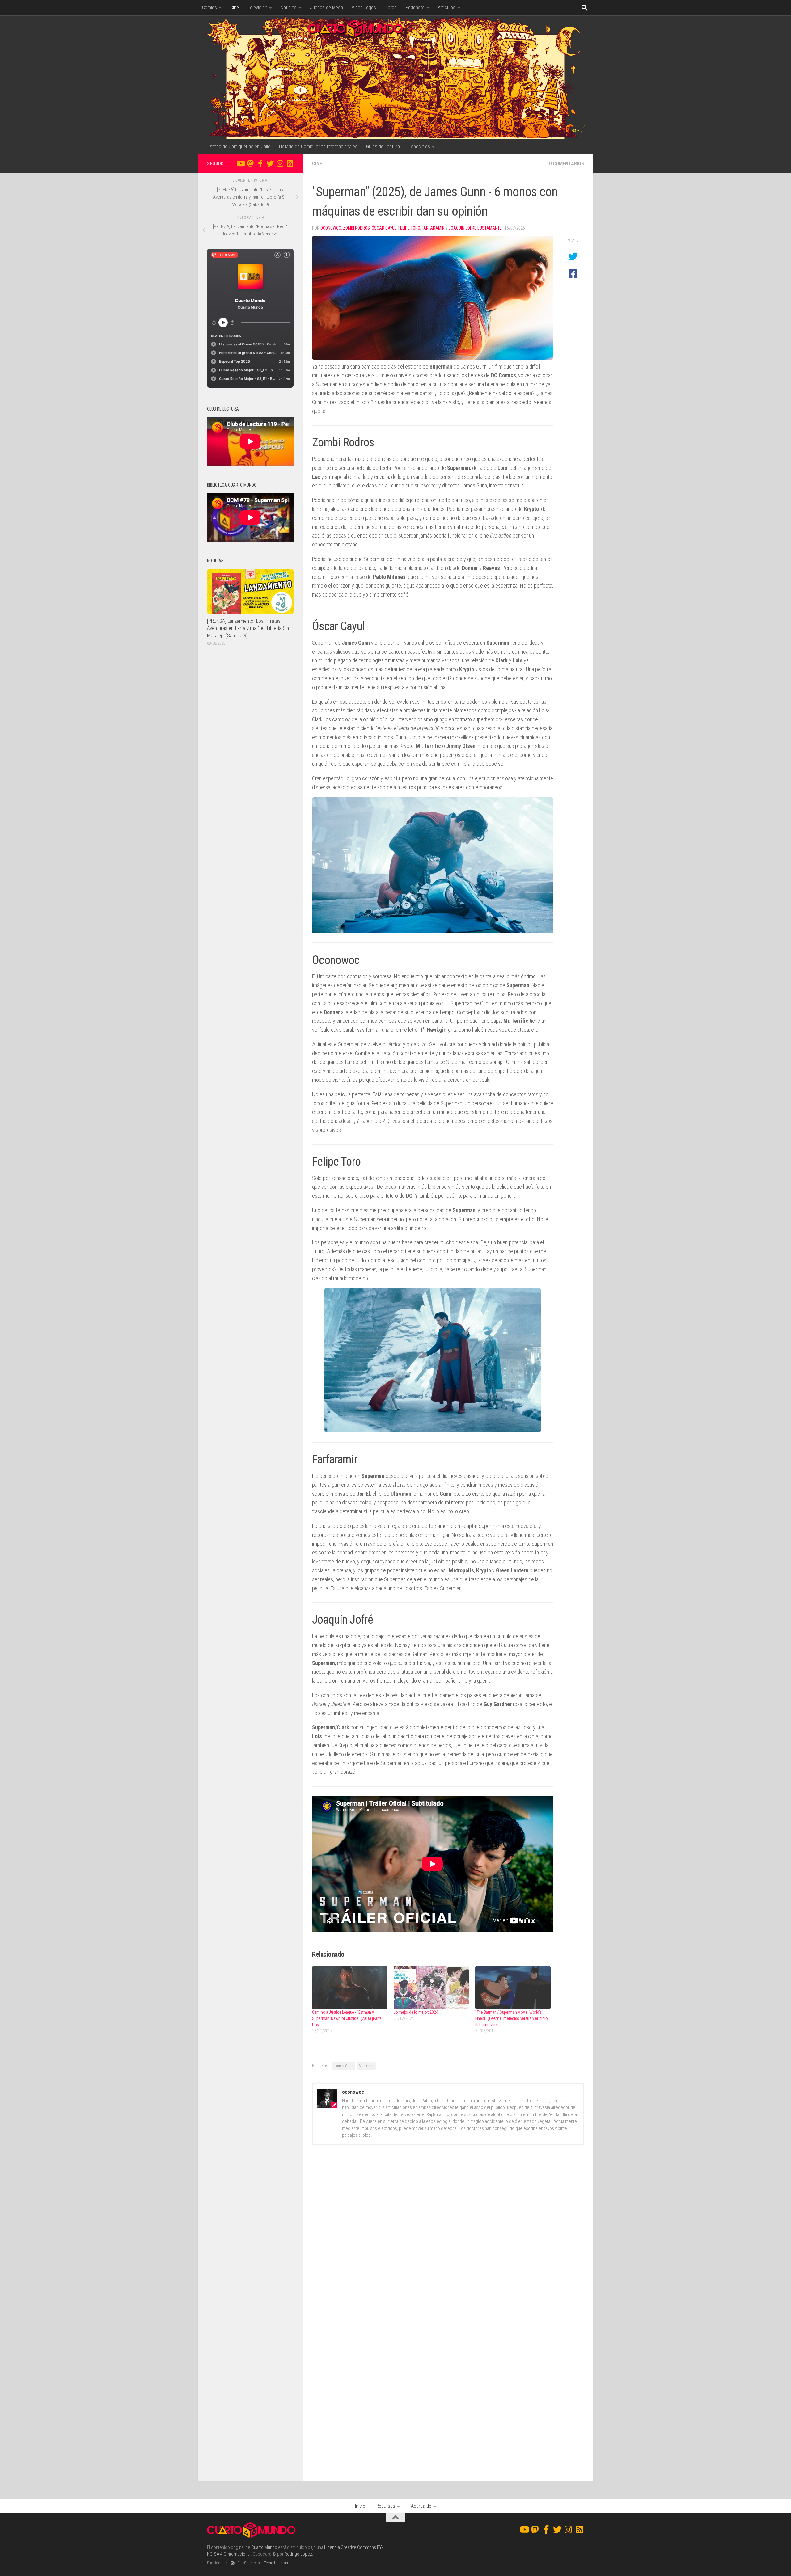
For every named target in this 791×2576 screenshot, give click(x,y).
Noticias (289, 8)
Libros (391, 8)
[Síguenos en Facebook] (260, 163)
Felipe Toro (409, 228)
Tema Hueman (276, 2563)
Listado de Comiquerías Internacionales (318, 147)
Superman (366, 2066)
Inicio (360, 2506)
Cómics (209, 8)
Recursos (386, 2506)
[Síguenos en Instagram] (280, 163)
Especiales (419, 147)
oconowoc (331, 228)
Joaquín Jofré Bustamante (475, 228)
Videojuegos (364, 8)
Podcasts (415, 8)
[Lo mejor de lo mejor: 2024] (431, 1987)
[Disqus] (448, 2235)
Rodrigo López (298, 2554)
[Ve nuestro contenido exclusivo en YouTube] (240, 163)
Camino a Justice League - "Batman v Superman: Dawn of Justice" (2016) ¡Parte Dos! (347, 2018)
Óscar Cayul (384, 228)
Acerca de (421, 2506)
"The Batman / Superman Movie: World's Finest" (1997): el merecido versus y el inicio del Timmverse (511, 2018)
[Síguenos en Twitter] (270, 163)
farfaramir (433, 228)
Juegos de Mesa (326, 8)
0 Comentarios (567, 164)
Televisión (257, 8)
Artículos (447, 8)
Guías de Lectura (383, 147)
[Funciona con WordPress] (233, 2563)
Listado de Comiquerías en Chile (239, 147)
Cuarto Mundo (264, 2547)
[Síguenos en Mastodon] (250, 163)
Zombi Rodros (356, 228)
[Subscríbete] (290, 163)
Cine (235, 8)
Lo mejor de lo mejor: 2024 (416, 2012)
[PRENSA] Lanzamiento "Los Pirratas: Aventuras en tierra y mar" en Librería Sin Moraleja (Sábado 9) (248, 628)
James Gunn (344, 2066)
